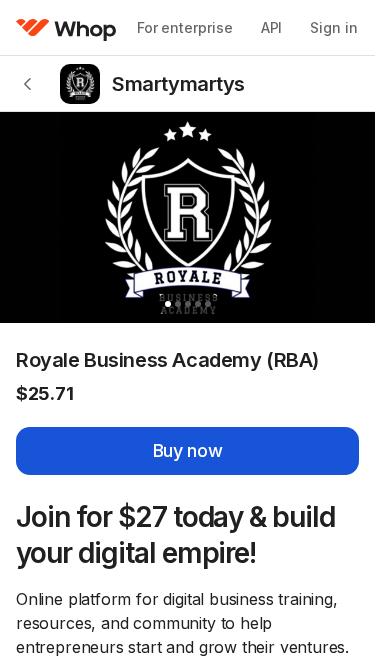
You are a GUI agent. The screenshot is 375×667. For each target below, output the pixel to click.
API (272, 27)
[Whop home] (66, 28)
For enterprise (185, 27)
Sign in (333, 27)
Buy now (188, 450)
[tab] (168, 304)
